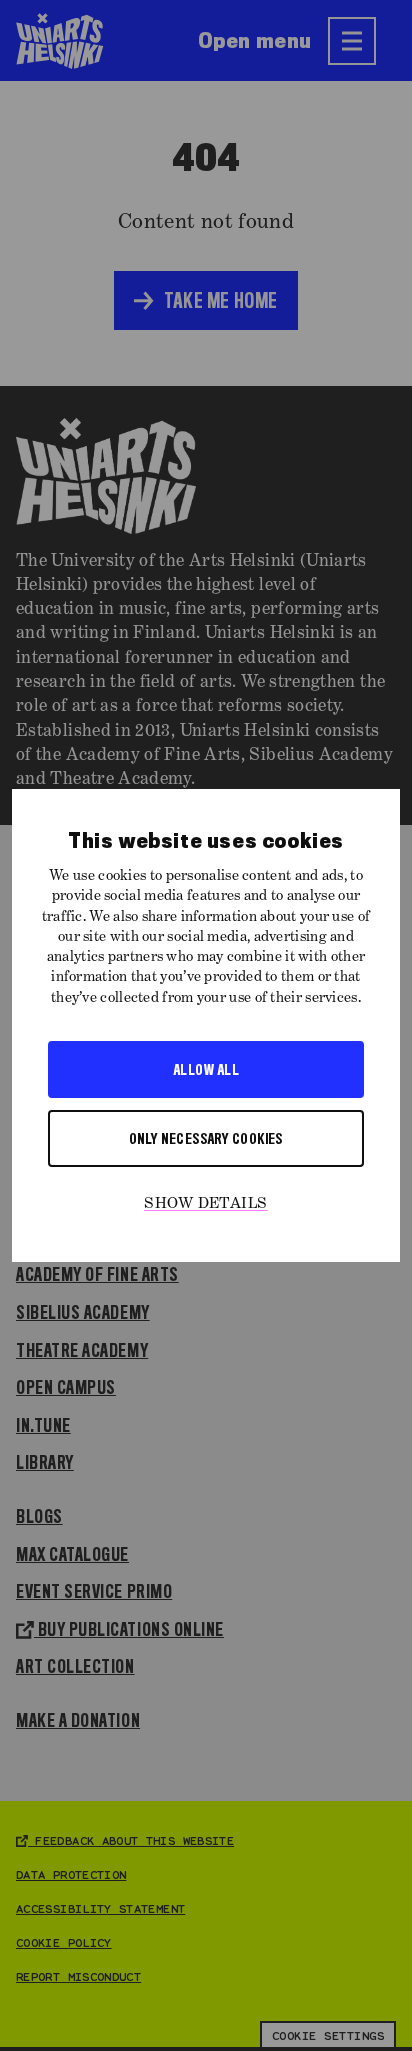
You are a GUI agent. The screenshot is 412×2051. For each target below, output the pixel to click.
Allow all (206, 1069)
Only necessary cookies (206, 1138)
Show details (206, 1204)
